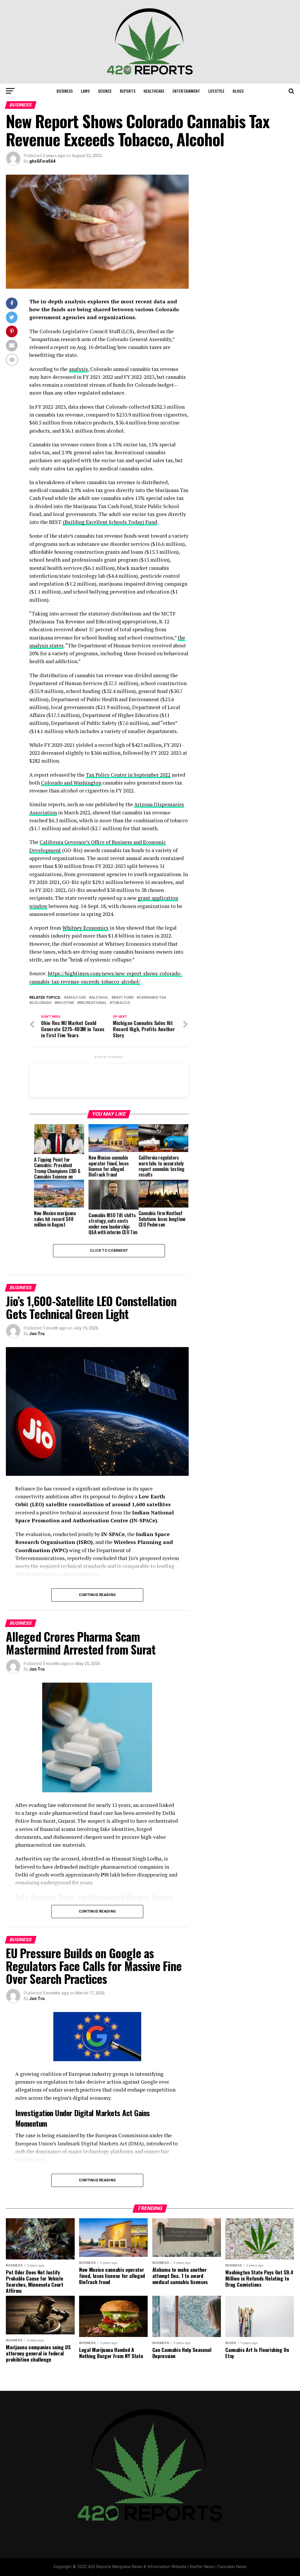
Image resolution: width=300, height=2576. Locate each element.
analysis (78, 369)
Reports (128, 91)
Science (105, 91)
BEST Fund (124, 998)
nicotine (65, 1003)
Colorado (42, 1003)
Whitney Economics (85, 928)
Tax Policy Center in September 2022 (128, 775)
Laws (85, 91)
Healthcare (154, 91)
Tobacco (121, 1003)
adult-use (76, 998)
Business (65, 91)
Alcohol (100, 998)
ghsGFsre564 (42, 161)
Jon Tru (37, 1334)
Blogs (238, 91)
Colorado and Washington (71, 783)
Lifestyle (216, 91)
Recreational (93, 1003)
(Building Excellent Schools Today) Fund (110, 522)
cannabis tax (152, 998)
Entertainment (186, 91)
